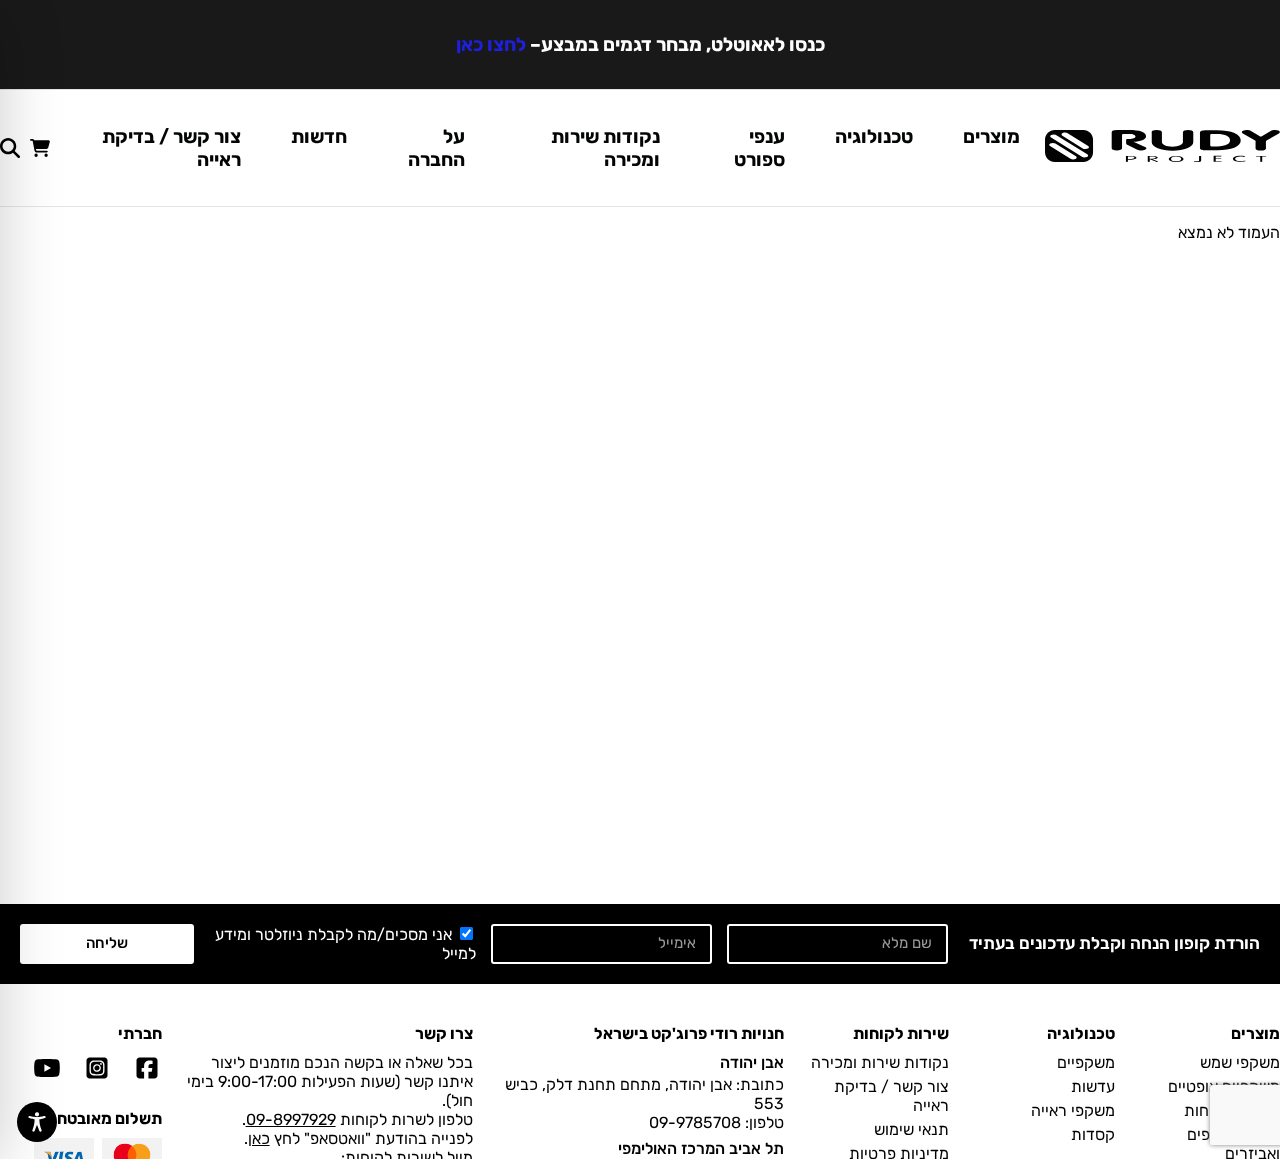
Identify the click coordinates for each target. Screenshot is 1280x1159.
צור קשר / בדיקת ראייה (171, 148)
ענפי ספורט (759, 148)
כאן (259, 1138)
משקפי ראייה (1073, 1110)
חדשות (319, 136)
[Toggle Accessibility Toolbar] (37, 1122)
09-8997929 (291, 1119)
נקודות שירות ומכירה (605, 148)
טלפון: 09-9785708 (716, 1122)
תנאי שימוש (911, 1129)
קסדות (1093, 1134)
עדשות (1093, 1086)
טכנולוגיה (874, 136)
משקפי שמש (1240, 1062)
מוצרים (991, 136)
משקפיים (1086, 1062)
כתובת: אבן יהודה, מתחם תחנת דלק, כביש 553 (644, 1094)
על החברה (436, 148)
